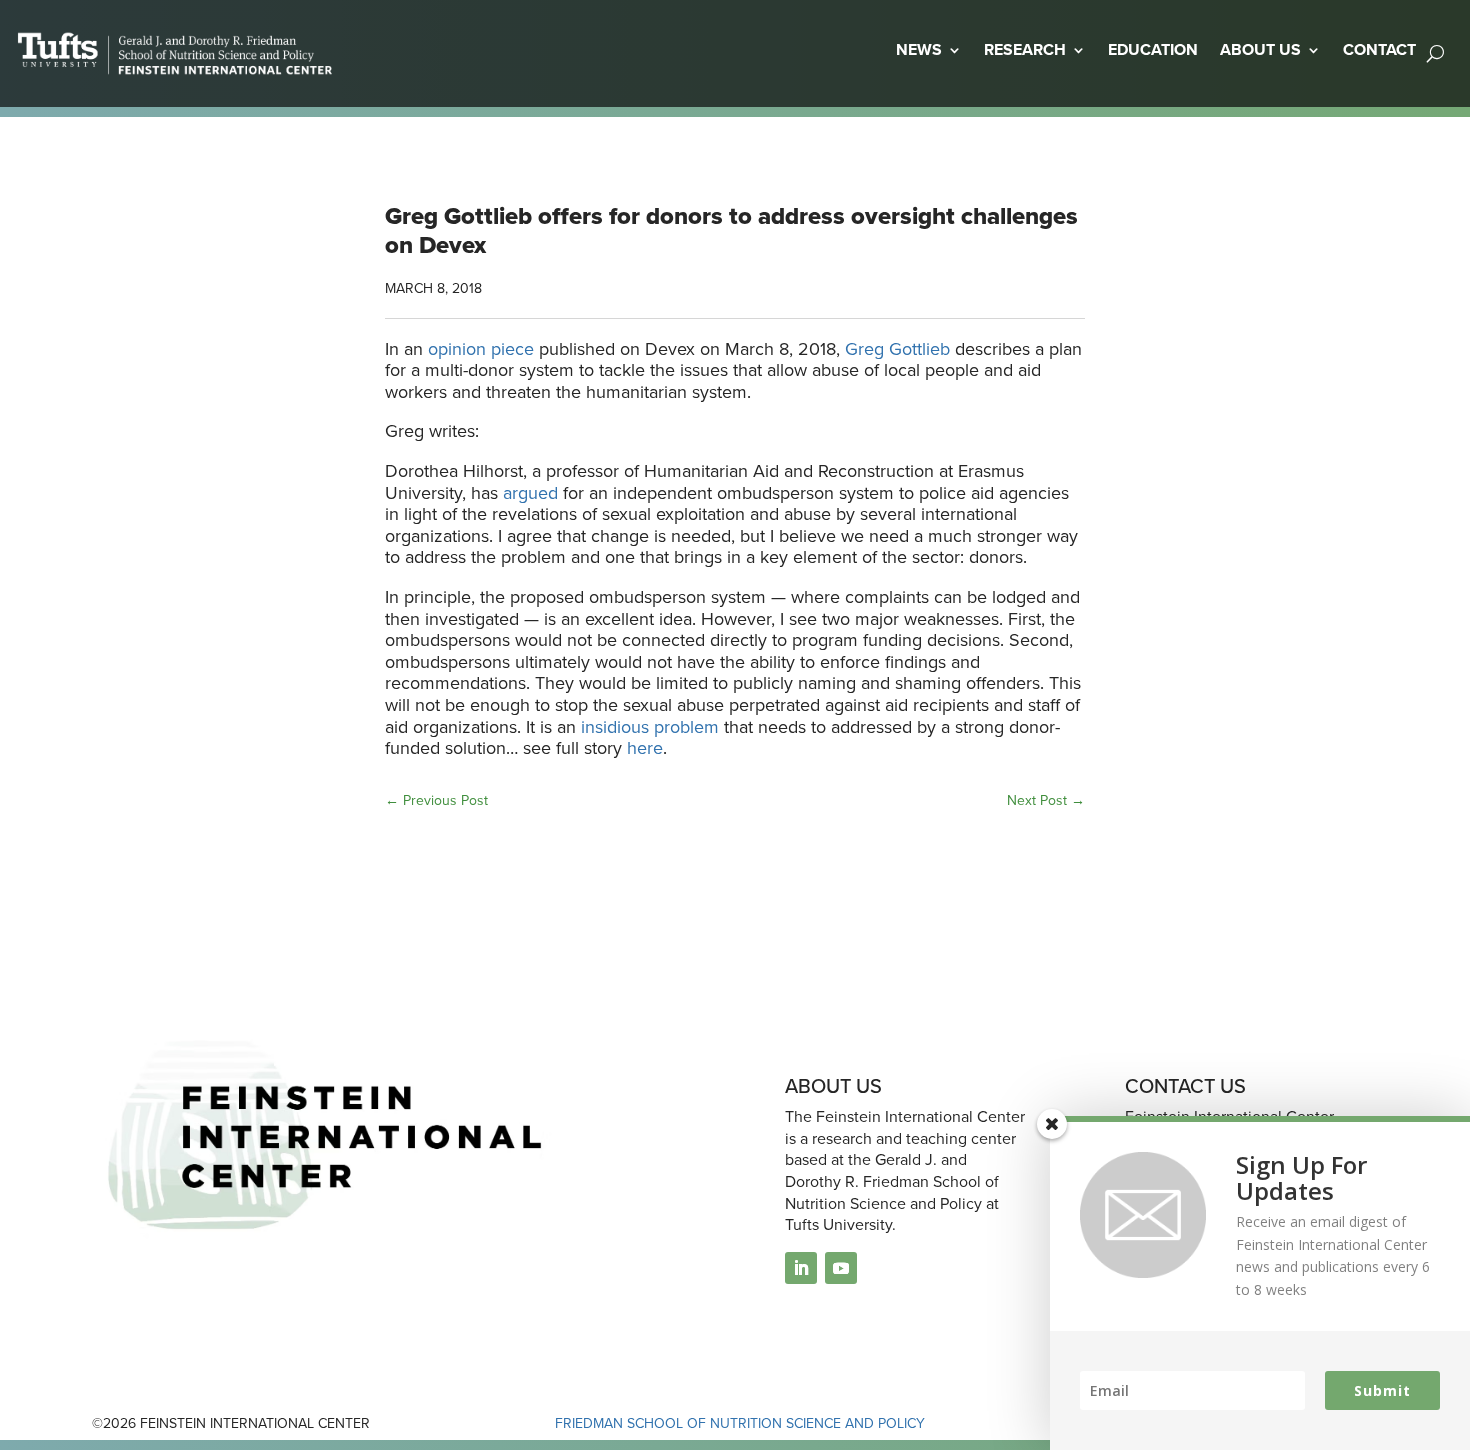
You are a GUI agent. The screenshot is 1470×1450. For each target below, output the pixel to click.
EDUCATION (1153, 49)
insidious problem (650, 727)
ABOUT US (1260, 49)
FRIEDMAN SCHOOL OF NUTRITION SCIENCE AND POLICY (740, 1423)
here (645, 748)
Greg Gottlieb (900, 349)
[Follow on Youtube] (841, 1268)
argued (530, 493)
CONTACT (1379, 49)
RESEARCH (1025, 49)
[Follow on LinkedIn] (801, 1268)
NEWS (919, 49)
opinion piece (481, 349)
